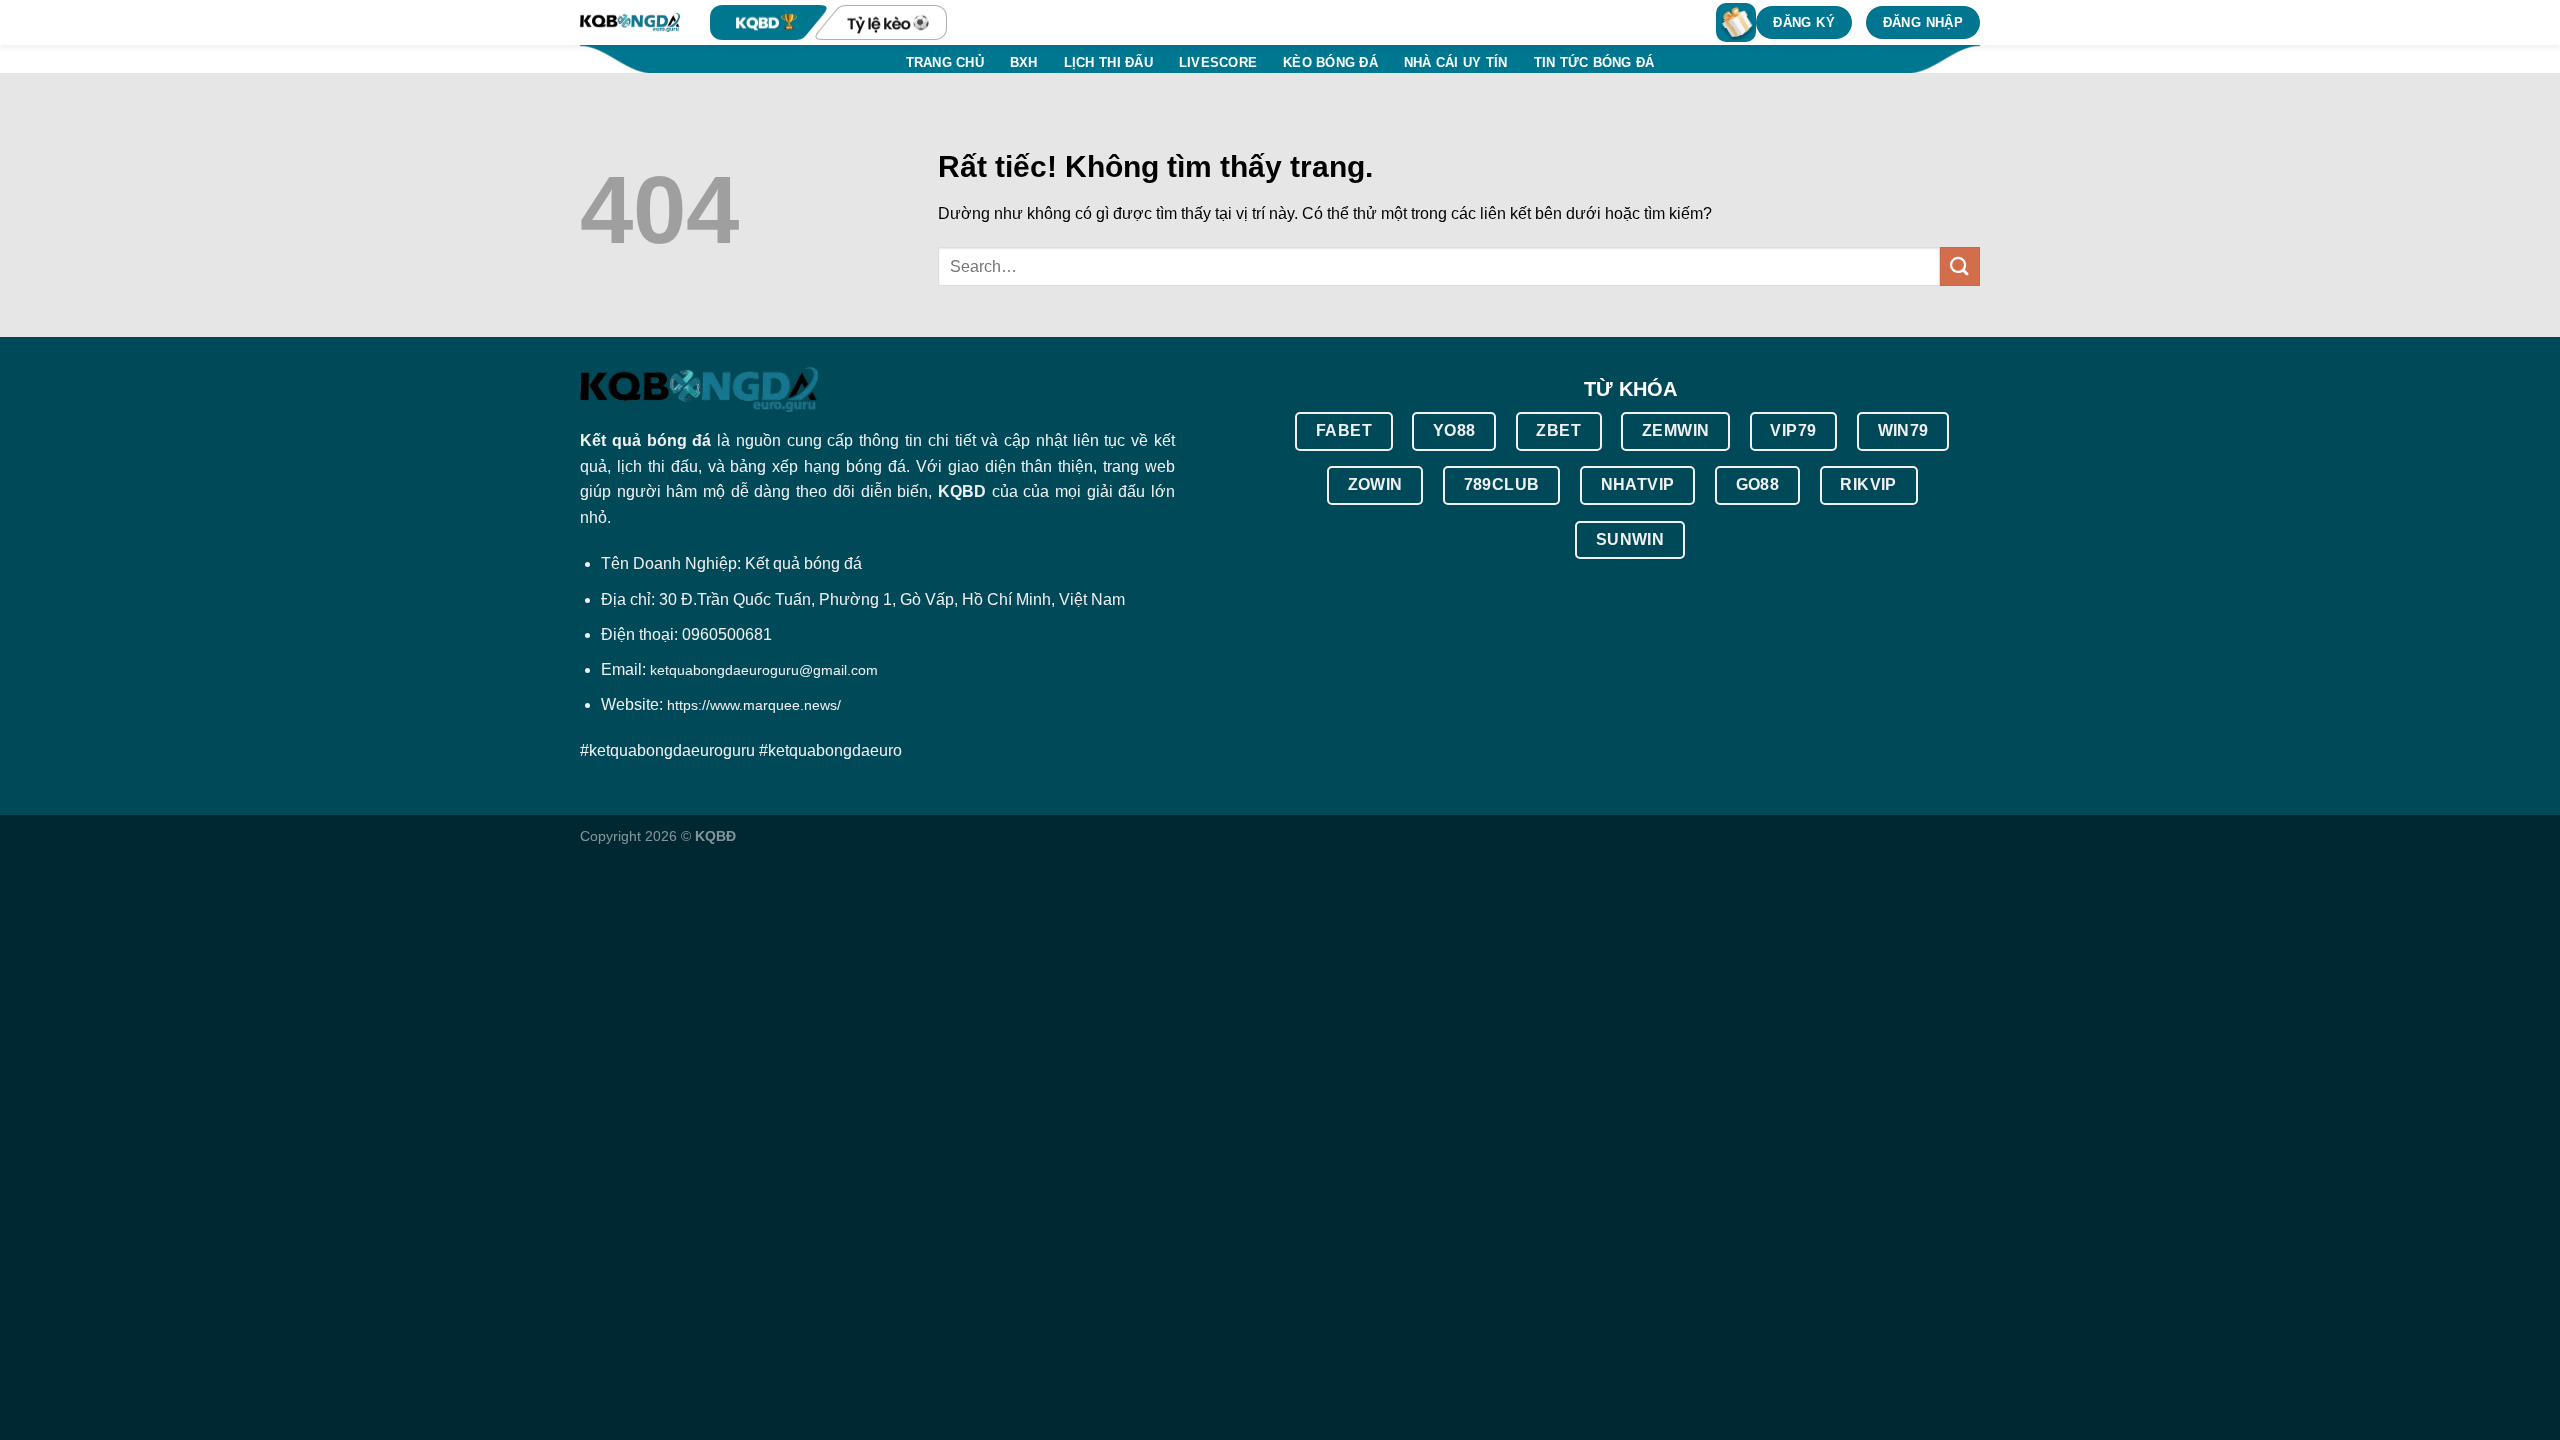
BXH (1024, 62)
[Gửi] (1960, 266)
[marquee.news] (630, 22)
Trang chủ (945, 62)
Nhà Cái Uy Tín (1456, 62)
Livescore (1218, 62)
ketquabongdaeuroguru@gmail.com (764, 670)
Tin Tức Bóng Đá (1594, 62)
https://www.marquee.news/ (754, 705)
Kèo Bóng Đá (1330, 62)
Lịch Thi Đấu (1108, 62)
